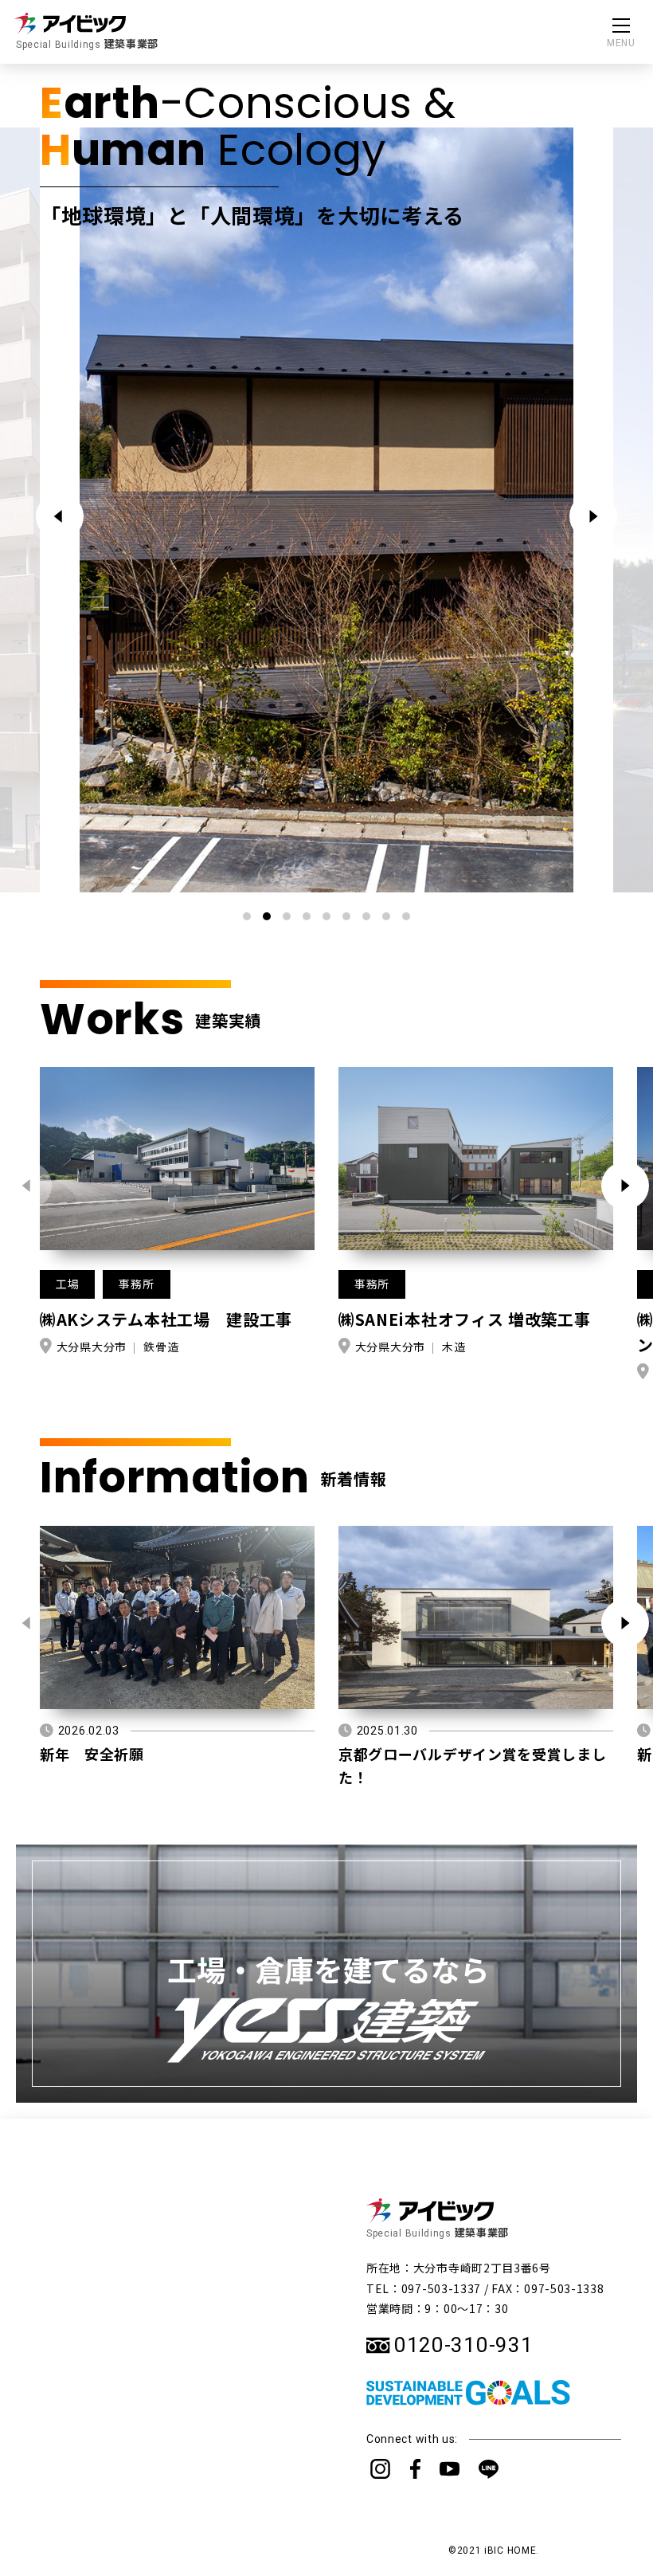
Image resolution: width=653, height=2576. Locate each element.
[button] (593, 516)
